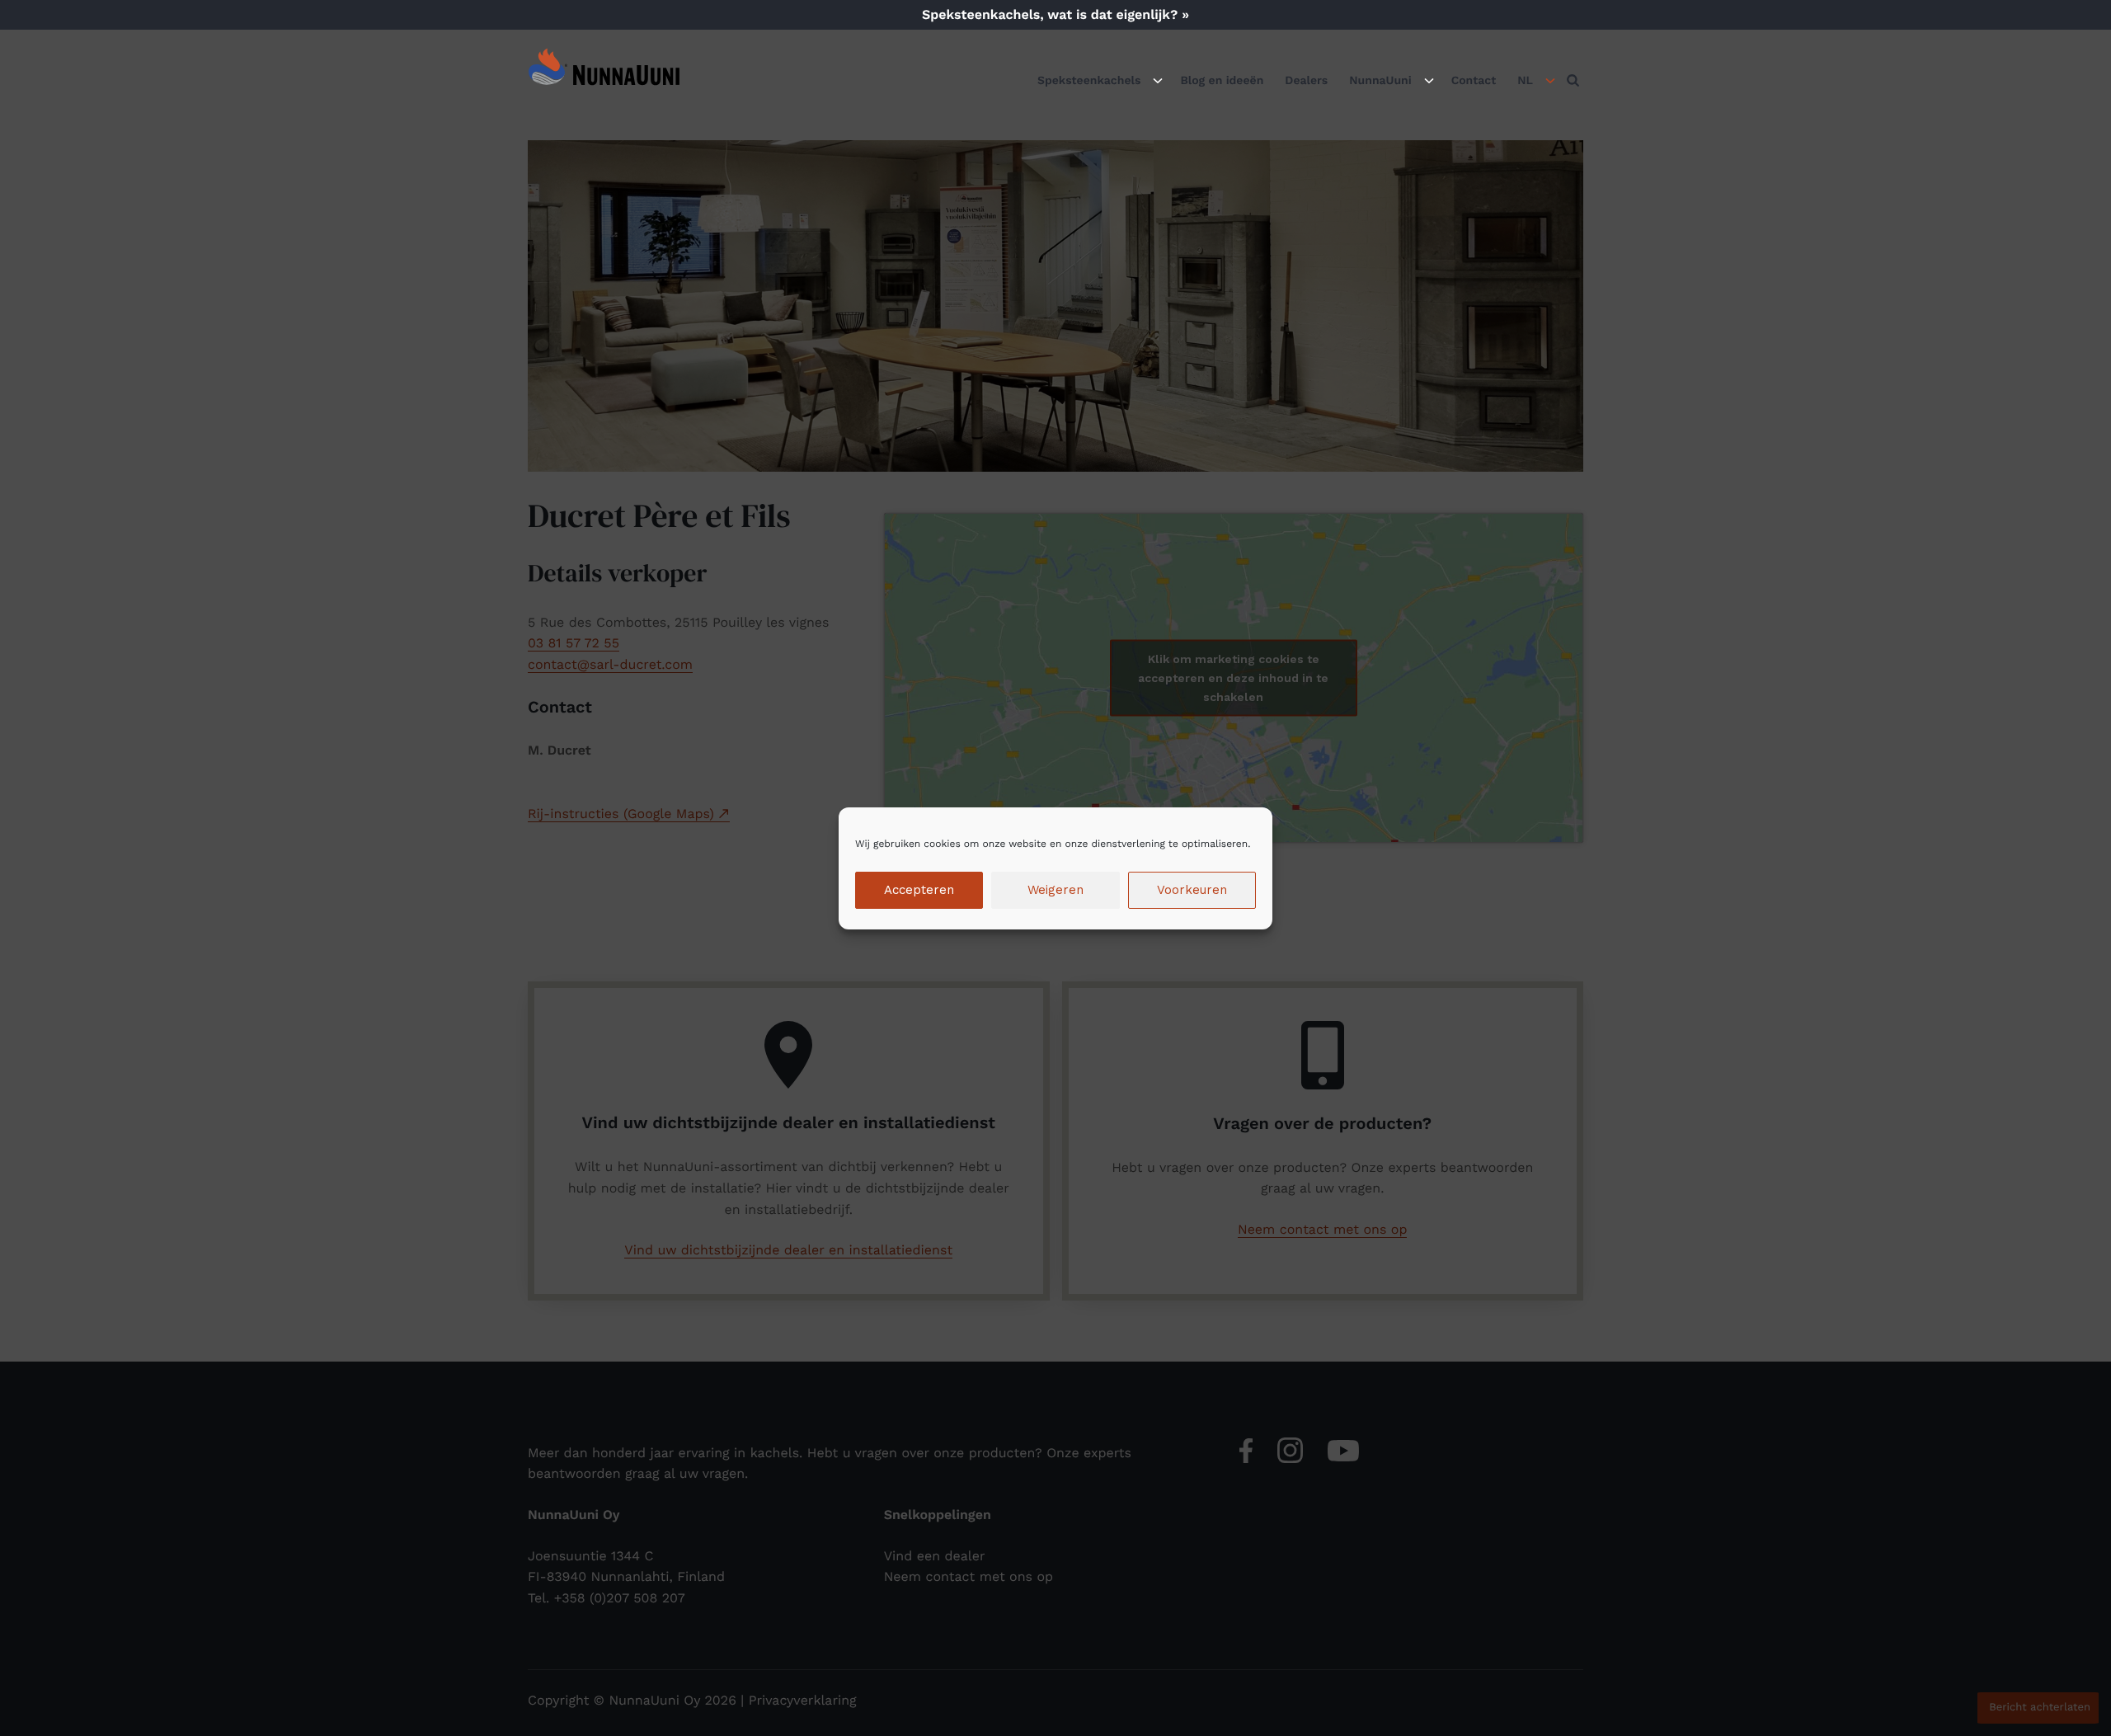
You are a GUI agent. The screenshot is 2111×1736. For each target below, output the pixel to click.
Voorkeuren (1192, 890)
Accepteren (919, 890)
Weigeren (1055, 890)
